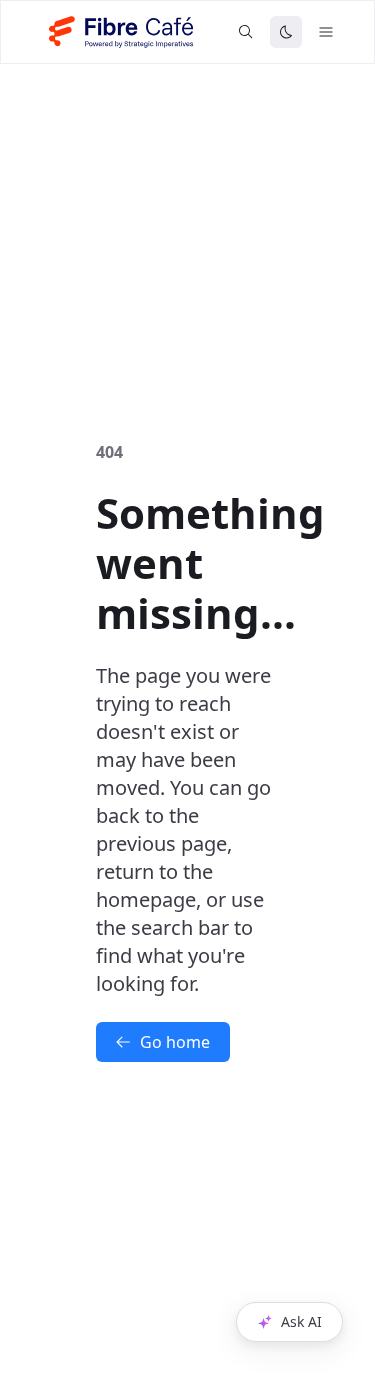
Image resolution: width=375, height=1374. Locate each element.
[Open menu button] (326, 32)
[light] (286, 32)
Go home (175, 1042)
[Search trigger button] (246, 32)
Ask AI (301, 1321)
